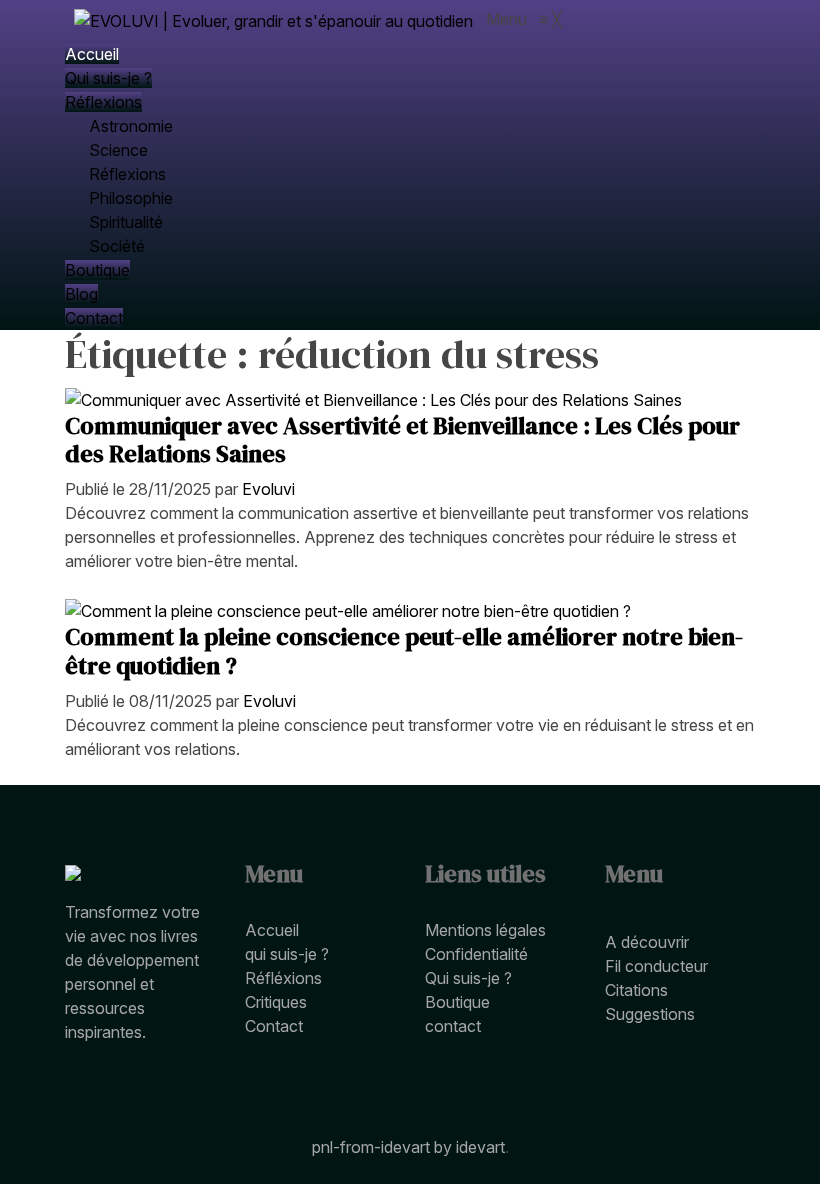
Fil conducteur (656, 966)
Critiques (276, 1002)
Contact (274, 1026)
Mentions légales (485, 930)
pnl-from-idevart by (384, 1147)
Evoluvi (268, 489)
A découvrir (647, 942)
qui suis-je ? (287, 954)
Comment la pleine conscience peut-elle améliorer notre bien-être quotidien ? (404, 651)
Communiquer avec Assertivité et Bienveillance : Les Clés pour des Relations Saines (402, 440)
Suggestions (650, 1014)
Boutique (457, 1002)
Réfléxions (283, 978)
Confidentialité (476, 954)
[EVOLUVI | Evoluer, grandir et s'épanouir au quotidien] (275, 19)
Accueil (272, 930)
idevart (480, 1147)
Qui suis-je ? (468, 978)
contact (453, 1026)
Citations (636, 990)
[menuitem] (92, 54)
